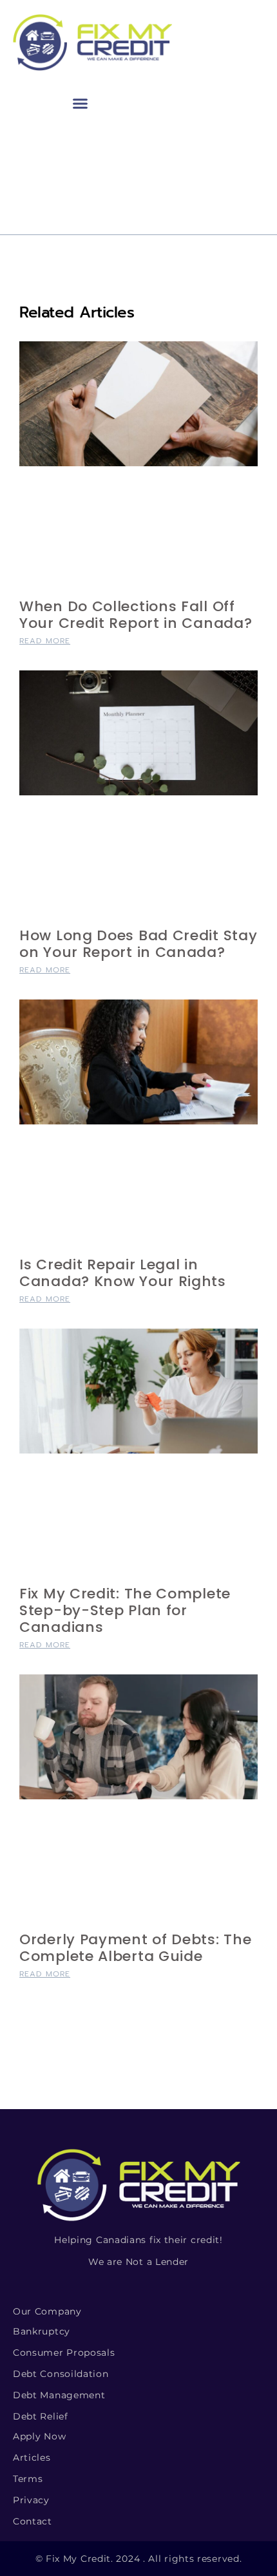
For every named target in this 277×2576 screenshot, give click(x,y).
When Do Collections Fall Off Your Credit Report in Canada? (136, 615)
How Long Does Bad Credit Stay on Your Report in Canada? (138, 944)
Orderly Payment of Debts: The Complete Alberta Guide (135, 1948)
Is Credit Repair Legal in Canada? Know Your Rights (123, 1273)
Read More (45, 641)
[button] (81, 104)
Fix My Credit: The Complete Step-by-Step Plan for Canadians (125, 1610)
